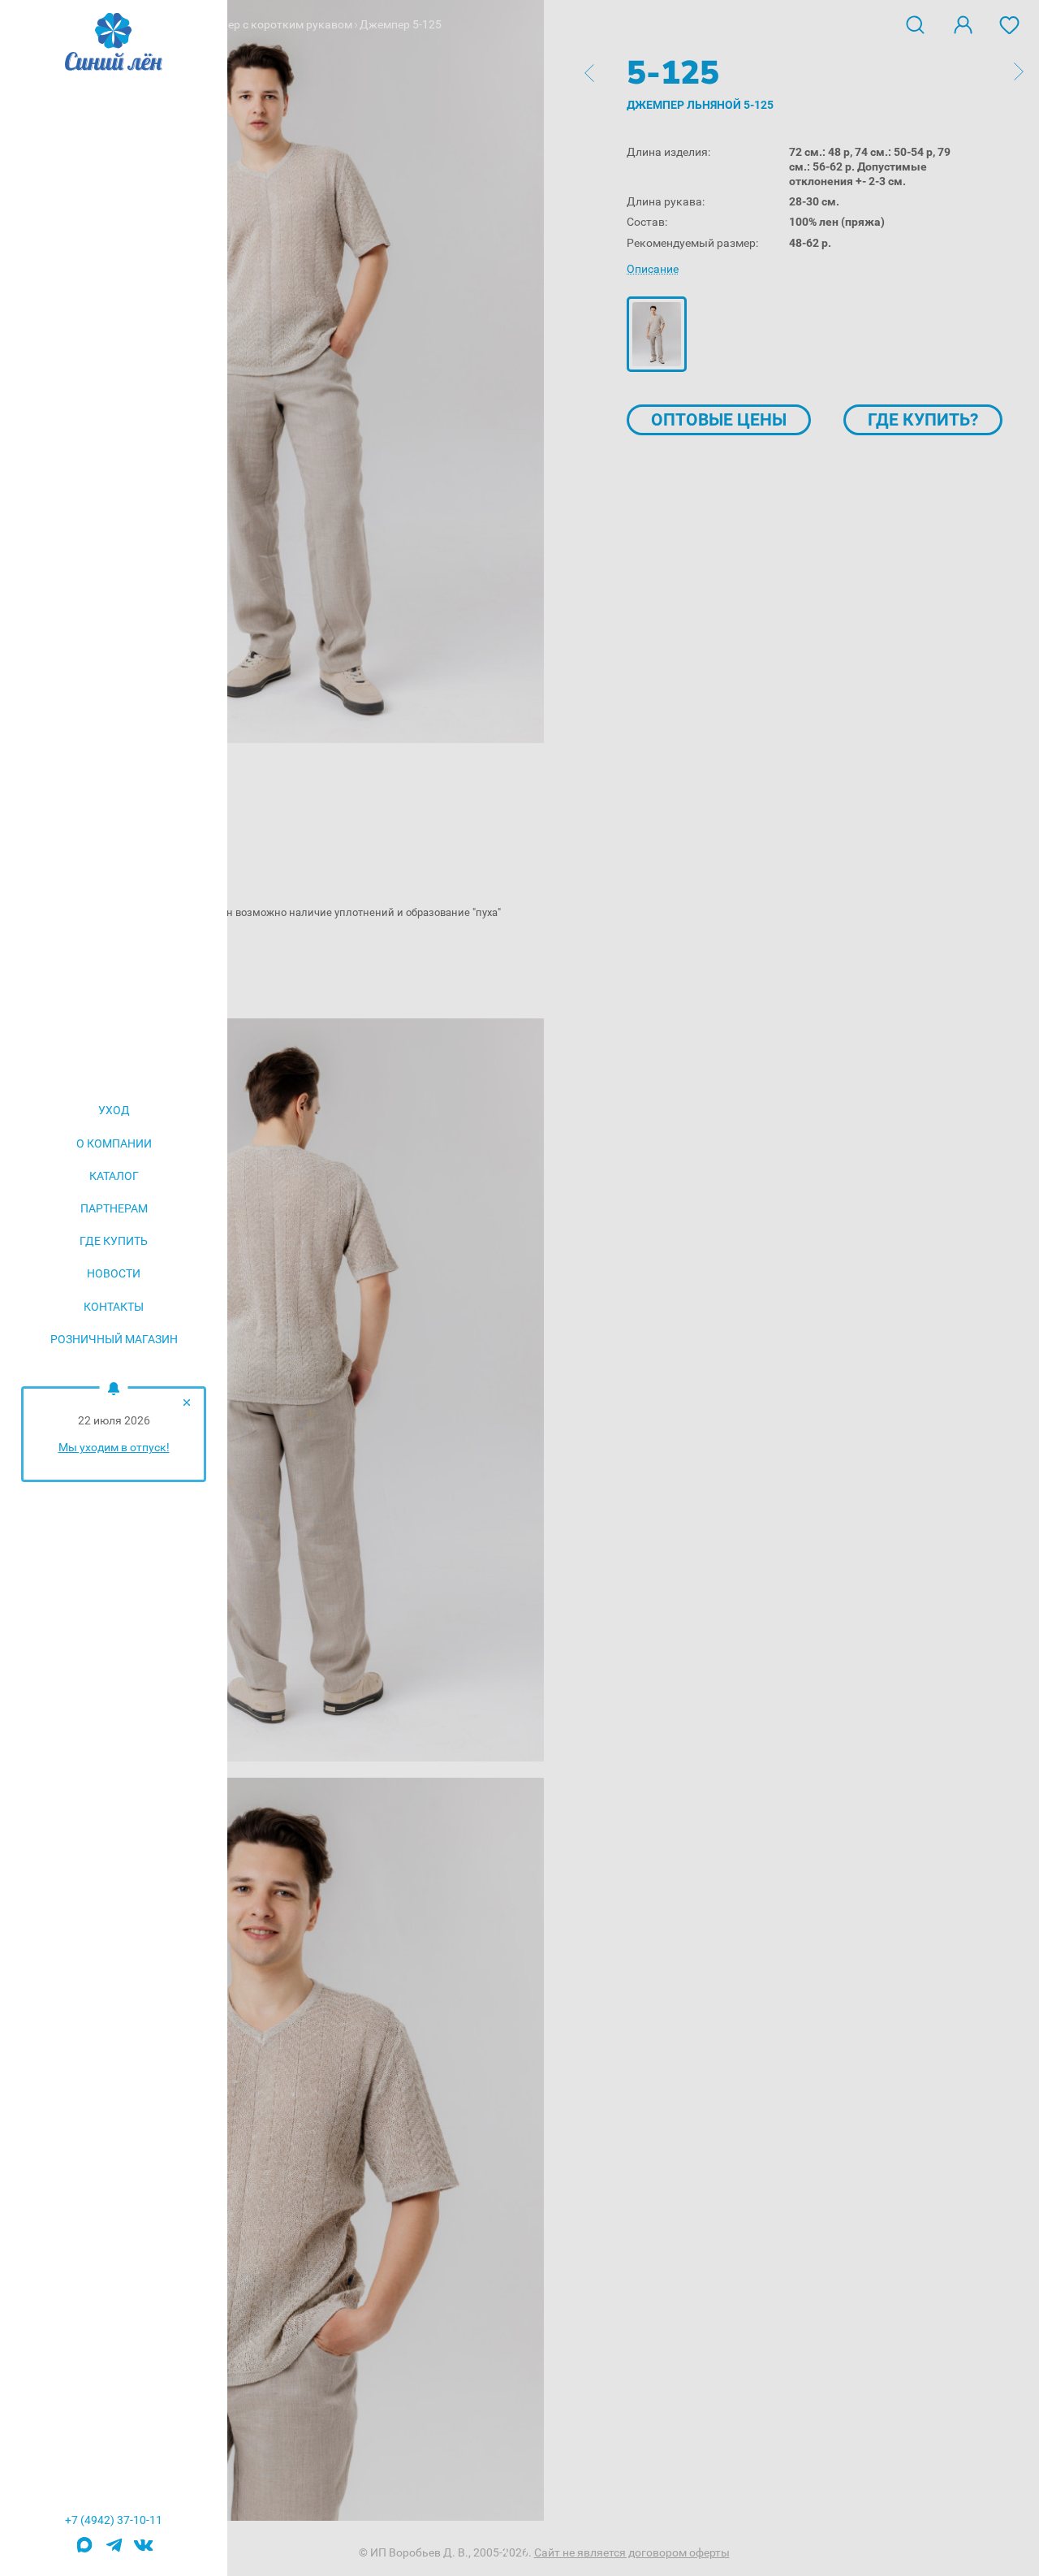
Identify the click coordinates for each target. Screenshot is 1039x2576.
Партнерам (114, 1208)
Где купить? (923, 420)
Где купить (114, 1241)
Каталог (114, 1176)
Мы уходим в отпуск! (114, 1447)
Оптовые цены (719, 420)
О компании (114, 1143)
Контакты (114, 1307)
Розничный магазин (114, 1339)
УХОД (114, 1110)
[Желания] (1010, 24)
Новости (114, 1273)
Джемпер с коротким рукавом (272, 24)
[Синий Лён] (114, 43)
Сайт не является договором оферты (632, 2552)
